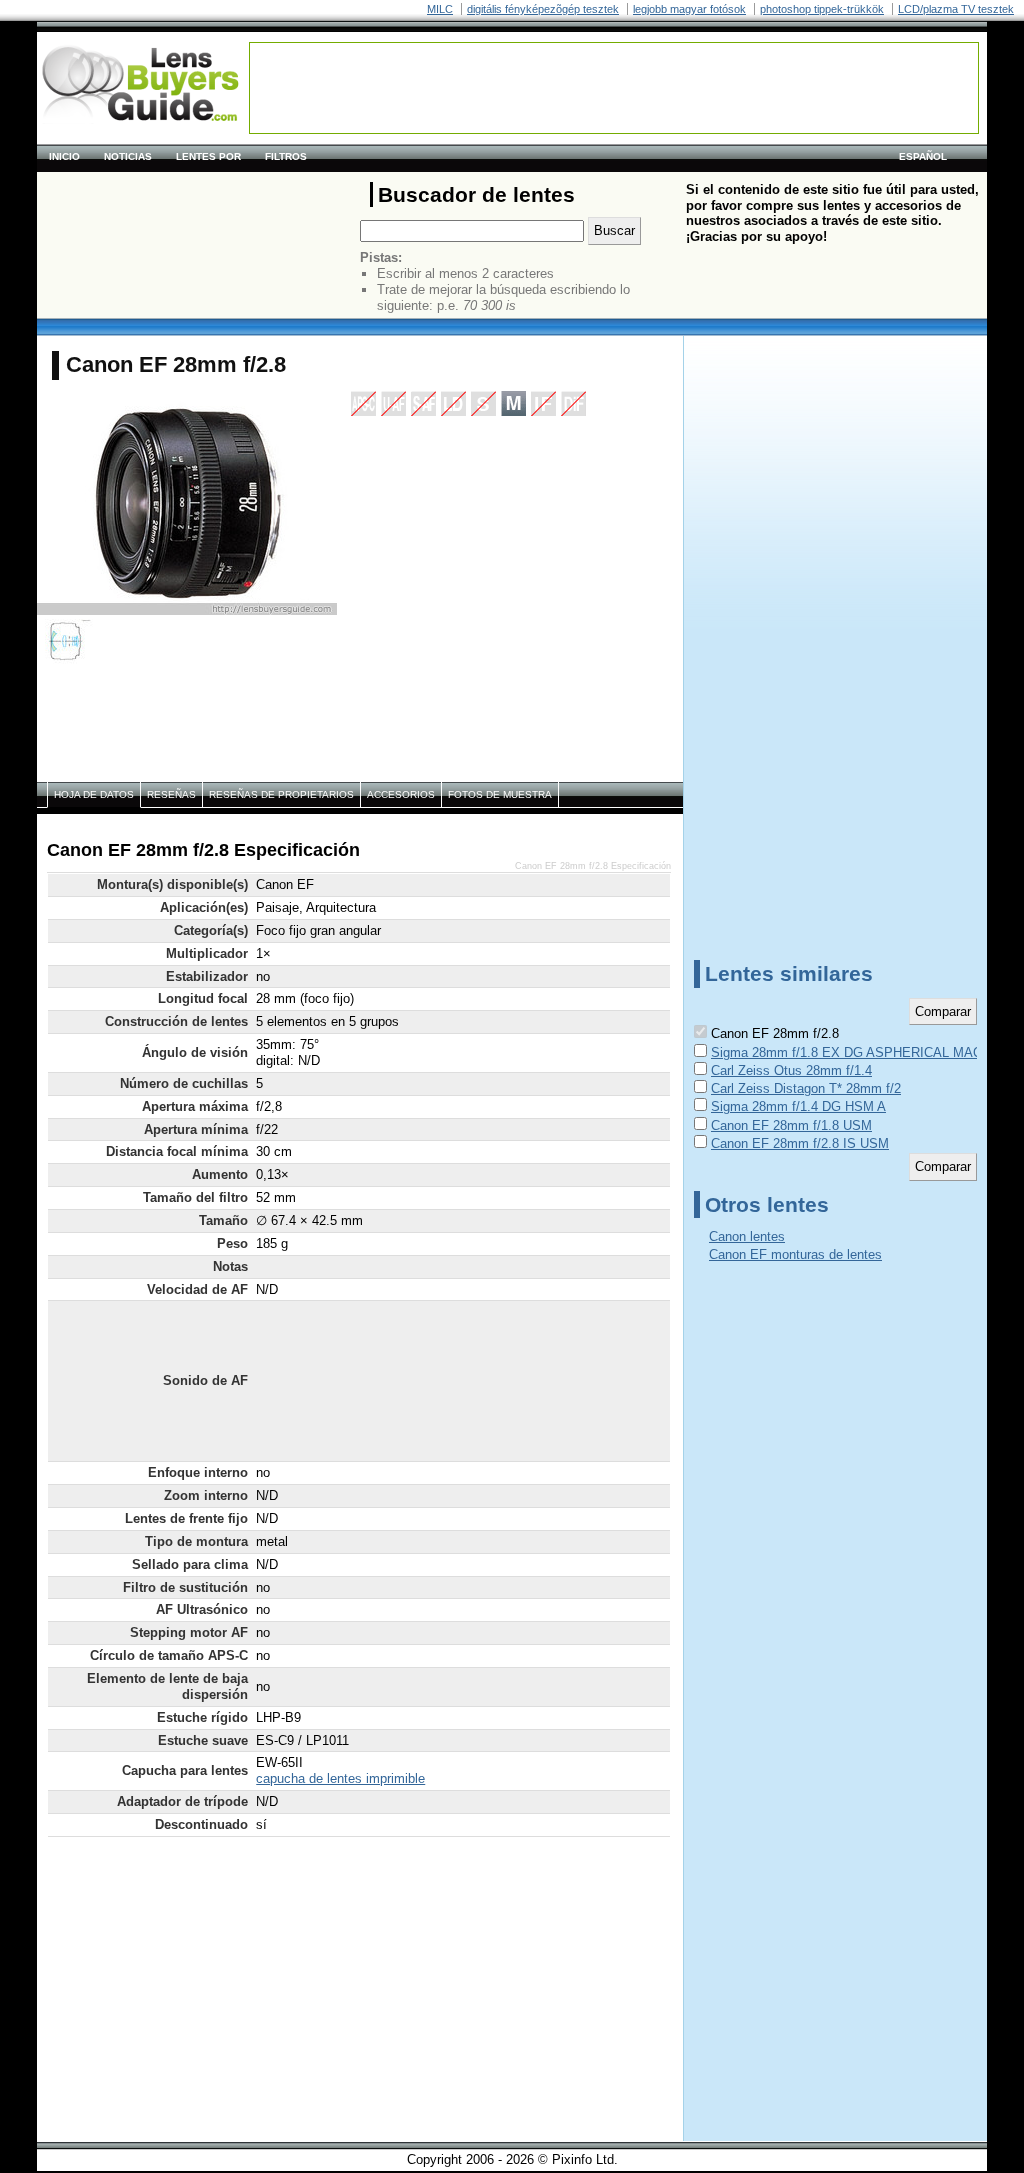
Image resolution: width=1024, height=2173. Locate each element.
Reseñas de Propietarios (281, 794)
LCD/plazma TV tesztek (956, 9)
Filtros (286, 156)
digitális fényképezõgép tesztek (543, 9)
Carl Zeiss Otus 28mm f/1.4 (791, 1070)
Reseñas (171, 794)
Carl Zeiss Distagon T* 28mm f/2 (806, 1088)
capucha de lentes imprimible (340, 1778)
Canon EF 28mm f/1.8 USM (791, 1125)
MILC (440, 9)
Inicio (64, 156)
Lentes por (208, 156)
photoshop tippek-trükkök (822, 9)
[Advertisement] (614, 88)
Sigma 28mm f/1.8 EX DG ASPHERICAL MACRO (856, 1052)
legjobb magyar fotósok (689, 9)
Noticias (128, 156)
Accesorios (401, 794)
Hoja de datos (94, 794)
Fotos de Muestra (500, 794)
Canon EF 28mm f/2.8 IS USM (800, 1143)
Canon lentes (747, 1236)
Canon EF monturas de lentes (795, 1254)
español (923, 156)
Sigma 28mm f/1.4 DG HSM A (798, 1106)
